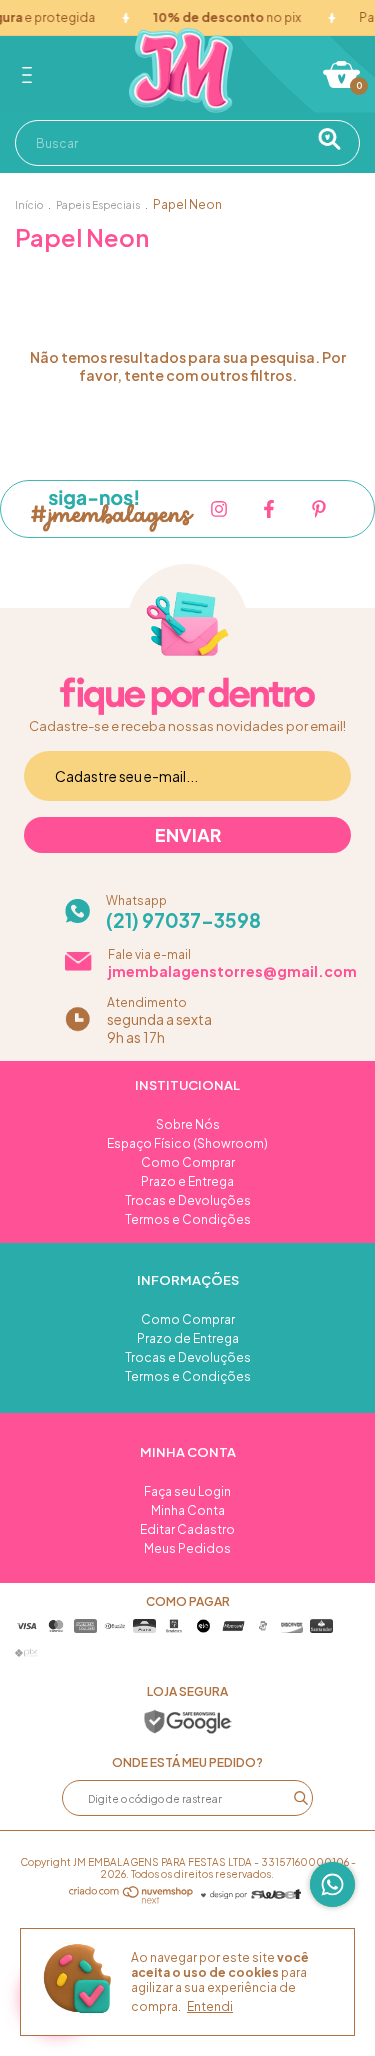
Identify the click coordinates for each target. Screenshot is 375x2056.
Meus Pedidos (187, 1548)
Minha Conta (188, 1510)
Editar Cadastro (187, 1529)
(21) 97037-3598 (183, 920)
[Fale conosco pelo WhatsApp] (332, 1884)
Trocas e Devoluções (188, 1200)
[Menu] (30, 75)
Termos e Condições (188, 1219)
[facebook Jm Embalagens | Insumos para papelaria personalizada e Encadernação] (269, 509)
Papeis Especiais (98, 205)
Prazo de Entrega (188, 1338)
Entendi (210, 2006)
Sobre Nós (188, 1124)
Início (29, 205)
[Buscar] (336, 139)
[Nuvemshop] (131, 1898)
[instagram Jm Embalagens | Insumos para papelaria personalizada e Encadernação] (219, 509)
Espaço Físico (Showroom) (187, 1143)
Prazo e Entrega (187, 1181)
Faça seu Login (187, 1491)
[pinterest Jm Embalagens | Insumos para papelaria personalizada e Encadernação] (319, 509)
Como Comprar (188, 1162)
